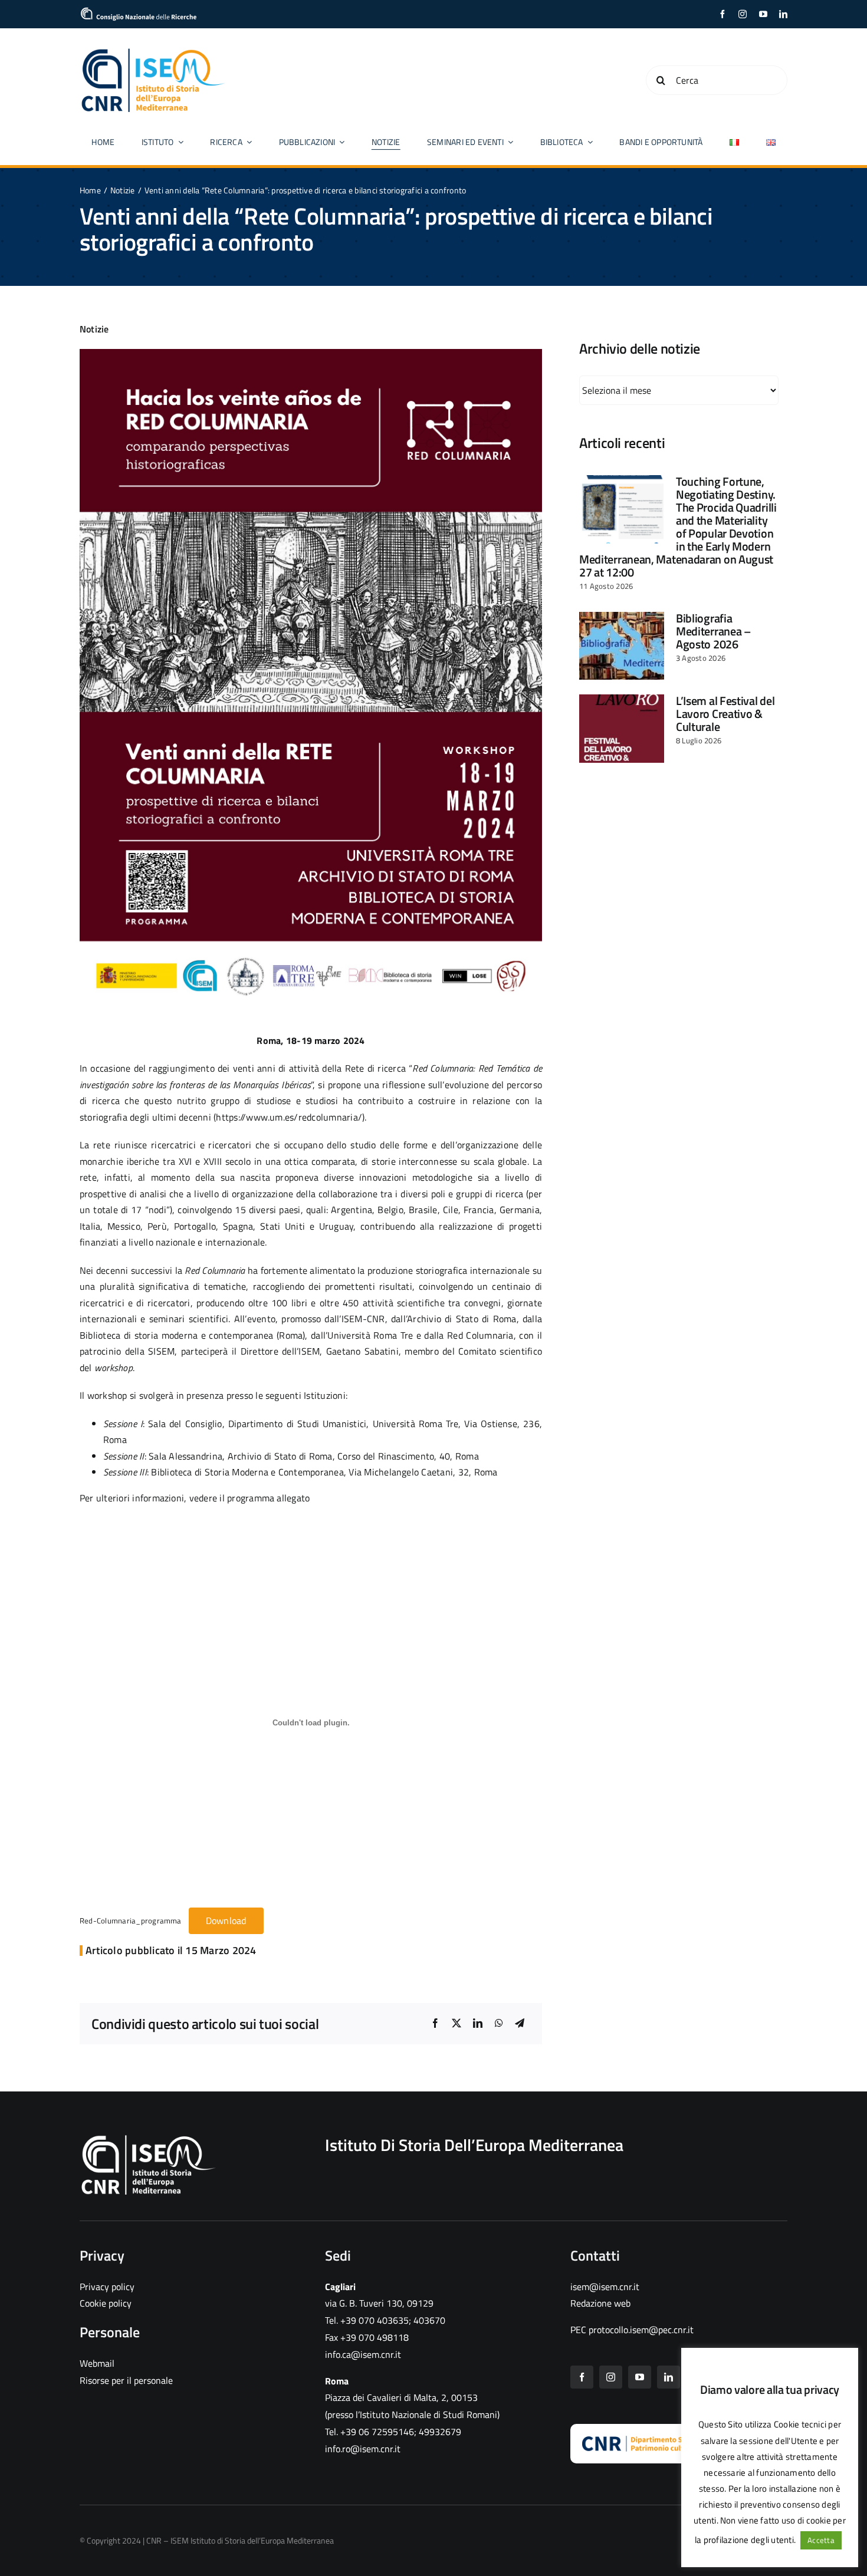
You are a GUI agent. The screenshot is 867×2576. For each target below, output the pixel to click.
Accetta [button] (821, 2540)
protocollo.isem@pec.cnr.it (641, 2330)
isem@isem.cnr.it (605, 2287)
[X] (457, 2024)
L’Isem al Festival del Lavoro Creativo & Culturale (725, 714)
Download (226, 1921)
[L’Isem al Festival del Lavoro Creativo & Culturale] (622, 729)
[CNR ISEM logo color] (153, 51)
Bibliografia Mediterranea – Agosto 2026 (713, 631)
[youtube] (763, 14)
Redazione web (600, 2303)
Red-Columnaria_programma (131, 1921)
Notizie (94, 329)
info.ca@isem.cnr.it (363, 2354)
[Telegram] (520, 2024)
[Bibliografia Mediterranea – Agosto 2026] (622, 646)
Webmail (97, 2363)
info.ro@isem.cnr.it (363, 2449)
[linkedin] (783, 14)
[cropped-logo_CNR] (139, 12)
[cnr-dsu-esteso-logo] (671, 2440)
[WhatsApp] (499, 2024)
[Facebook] (435, 2024)
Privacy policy (107, 2287)
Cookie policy (106, 2303)
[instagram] (743, 14)
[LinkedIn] (478, 2024)
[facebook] (722, 14)
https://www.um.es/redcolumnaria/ (289, 1117)
